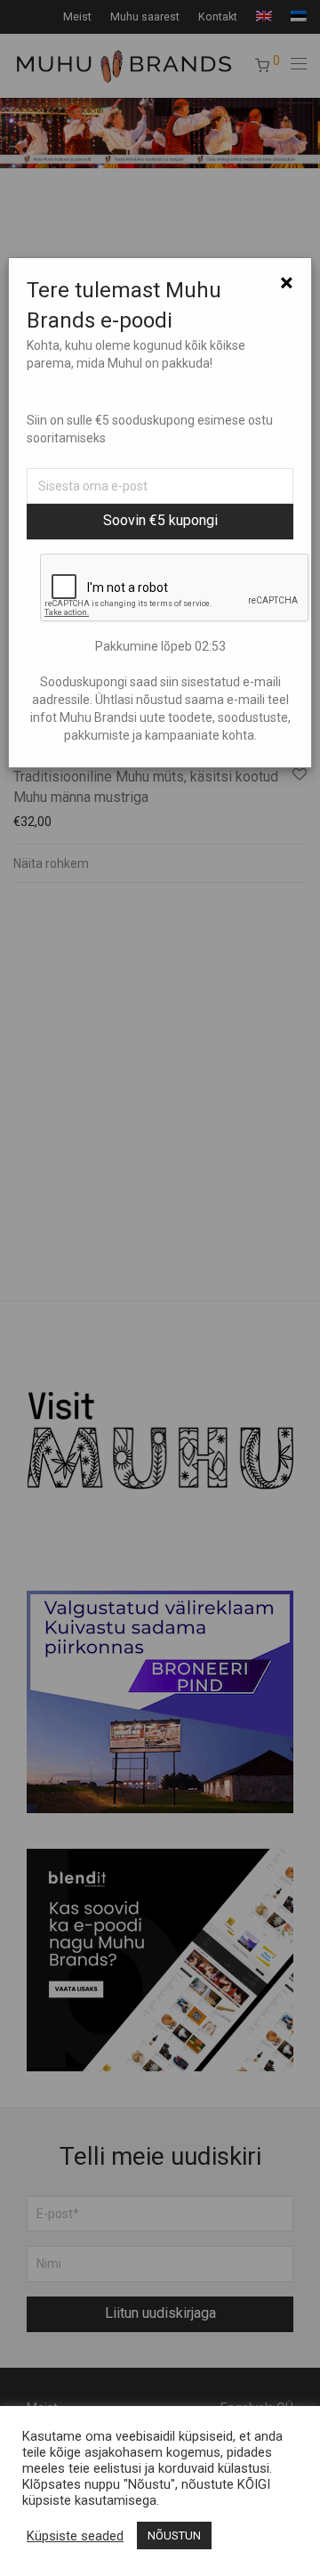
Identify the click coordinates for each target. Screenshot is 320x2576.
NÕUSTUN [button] (174, 2535)
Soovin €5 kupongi (160, 520)
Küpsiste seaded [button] (75, 2536)
